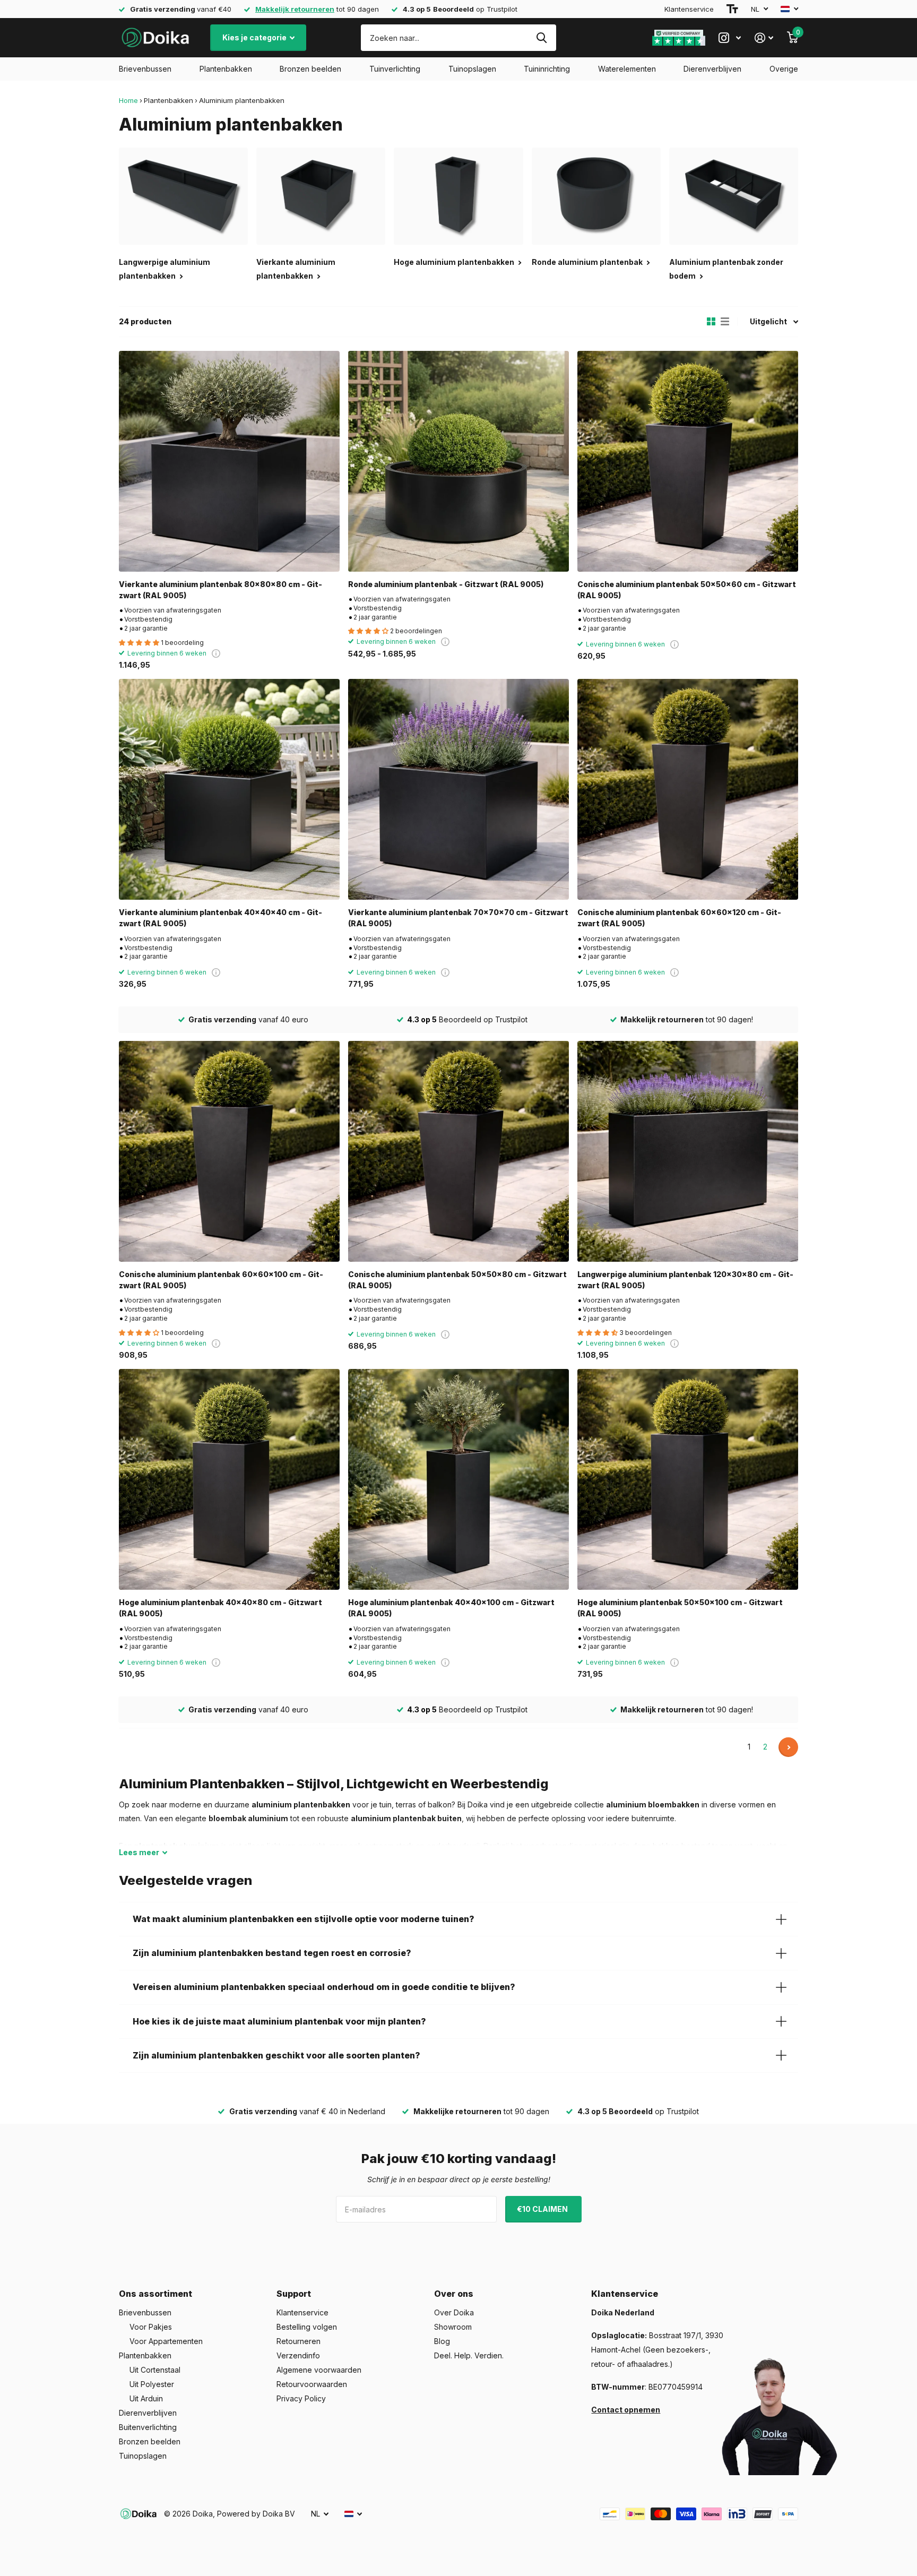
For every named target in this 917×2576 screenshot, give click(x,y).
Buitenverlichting (148, 2427)
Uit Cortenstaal (155, 2370)
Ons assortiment (155, 2294)
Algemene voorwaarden (319, 2370)
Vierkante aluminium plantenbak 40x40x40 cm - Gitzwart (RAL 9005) (220, 918)
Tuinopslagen (472, 69)
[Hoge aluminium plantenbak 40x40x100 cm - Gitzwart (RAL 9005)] (458, 1479)
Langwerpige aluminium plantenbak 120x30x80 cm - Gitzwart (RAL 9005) (685, 1280)
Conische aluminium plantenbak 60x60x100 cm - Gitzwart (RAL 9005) (221, 1280)
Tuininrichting (547, 69)
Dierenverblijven (712, 69)
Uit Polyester (152, 2384)
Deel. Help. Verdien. (469, 2355)
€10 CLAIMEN (543, 2209)
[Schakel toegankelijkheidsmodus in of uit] (732, 9)
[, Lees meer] (730, 38)
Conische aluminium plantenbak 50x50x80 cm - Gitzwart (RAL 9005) (457, 1280)
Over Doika (454, 2312)
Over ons (454, 2294)
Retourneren (299, 2341)
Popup (216, 653)
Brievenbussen (145, 69)
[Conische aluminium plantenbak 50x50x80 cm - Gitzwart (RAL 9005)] (458, 1151)
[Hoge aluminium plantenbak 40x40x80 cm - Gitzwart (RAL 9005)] (229, 1479)
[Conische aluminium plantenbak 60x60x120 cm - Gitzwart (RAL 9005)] (688, 789)
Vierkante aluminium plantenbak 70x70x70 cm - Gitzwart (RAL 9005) (458, 918)
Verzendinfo (298, 2355)
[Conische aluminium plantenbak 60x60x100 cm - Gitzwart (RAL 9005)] (229, 1151)
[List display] (725, 322)
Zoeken (542, 38)
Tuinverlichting (395, 69)
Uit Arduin (146, 2398)
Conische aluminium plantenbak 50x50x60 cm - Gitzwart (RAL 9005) (687, 590)
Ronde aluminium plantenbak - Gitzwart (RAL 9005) (446, 584)
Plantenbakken (226, 69)
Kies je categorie (255, 37)
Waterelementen (627, 69)
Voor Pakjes (151, 2327)
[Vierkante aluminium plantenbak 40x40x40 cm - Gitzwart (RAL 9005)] (229, 789)
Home (128, 100)
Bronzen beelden (310, 69)
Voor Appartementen (166, 2341)
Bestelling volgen (307, 2327)
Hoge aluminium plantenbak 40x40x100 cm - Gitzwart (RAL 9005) (451, 1608)
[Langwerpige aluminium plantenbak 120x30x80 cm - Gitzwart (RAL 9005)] (688, 1151)
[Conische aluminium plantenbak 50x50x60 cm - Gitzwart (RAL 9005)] (688, 461)
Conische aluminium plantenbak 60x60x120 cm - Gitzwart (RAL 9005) (679, 918)
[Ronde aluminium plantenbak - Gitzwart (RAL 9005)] (458, 461)
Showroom (453, 2327)
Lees (139, 1852)
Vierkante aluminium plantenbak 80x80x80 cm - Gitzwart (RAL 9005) (220, 590)
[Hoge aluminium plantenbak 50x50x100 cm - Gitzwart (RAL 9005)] (688, 1479)
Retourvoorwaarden (312, 2384)
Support (294, 2294)
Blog (442, 2341)
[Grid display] (711, 322)
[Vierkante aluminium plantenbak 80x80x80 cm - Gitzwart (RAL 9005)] (229, 461)
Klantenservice (689, 9)
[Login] (764, 38)
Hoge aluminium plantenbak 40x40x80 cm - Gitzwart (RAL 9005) (220, 1608)
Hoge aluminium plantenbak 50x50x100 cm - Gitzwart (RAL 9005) (680, 1608)
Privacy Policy (301, 2398)
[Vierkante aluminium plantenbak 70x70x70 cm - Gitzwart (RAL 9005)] (458, 789)
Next (788, 1747)
